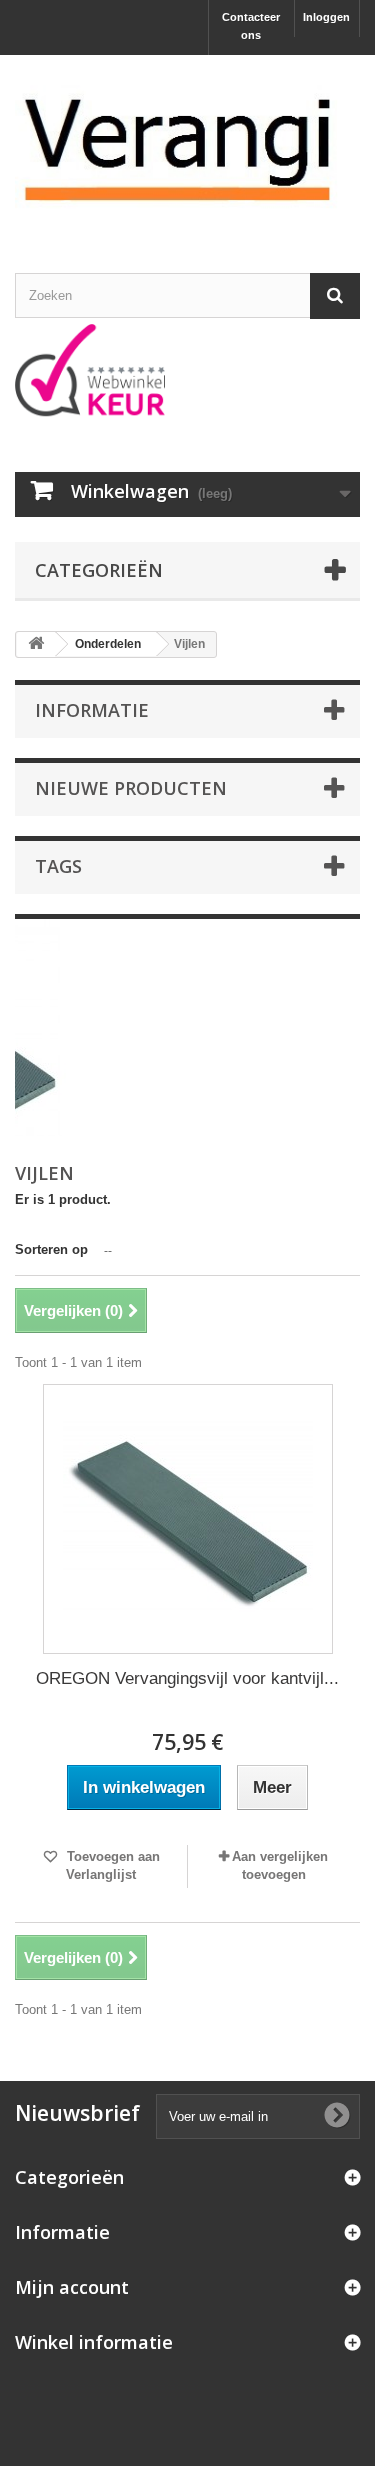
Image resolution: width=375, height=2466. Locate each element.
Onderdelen (108, 644)
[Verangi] (187, 146)
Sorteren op (51, 1249)
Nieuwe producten (131, 788)
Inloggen (326, 17)
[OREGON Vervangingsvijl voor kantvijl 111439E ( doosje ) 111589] (188, 1519)
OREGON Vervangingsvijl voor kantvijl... (187, 1678)
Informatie (92, 710)
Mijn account (72, 2287)
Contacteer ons (251, 26)
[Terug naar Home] (36, 644)
